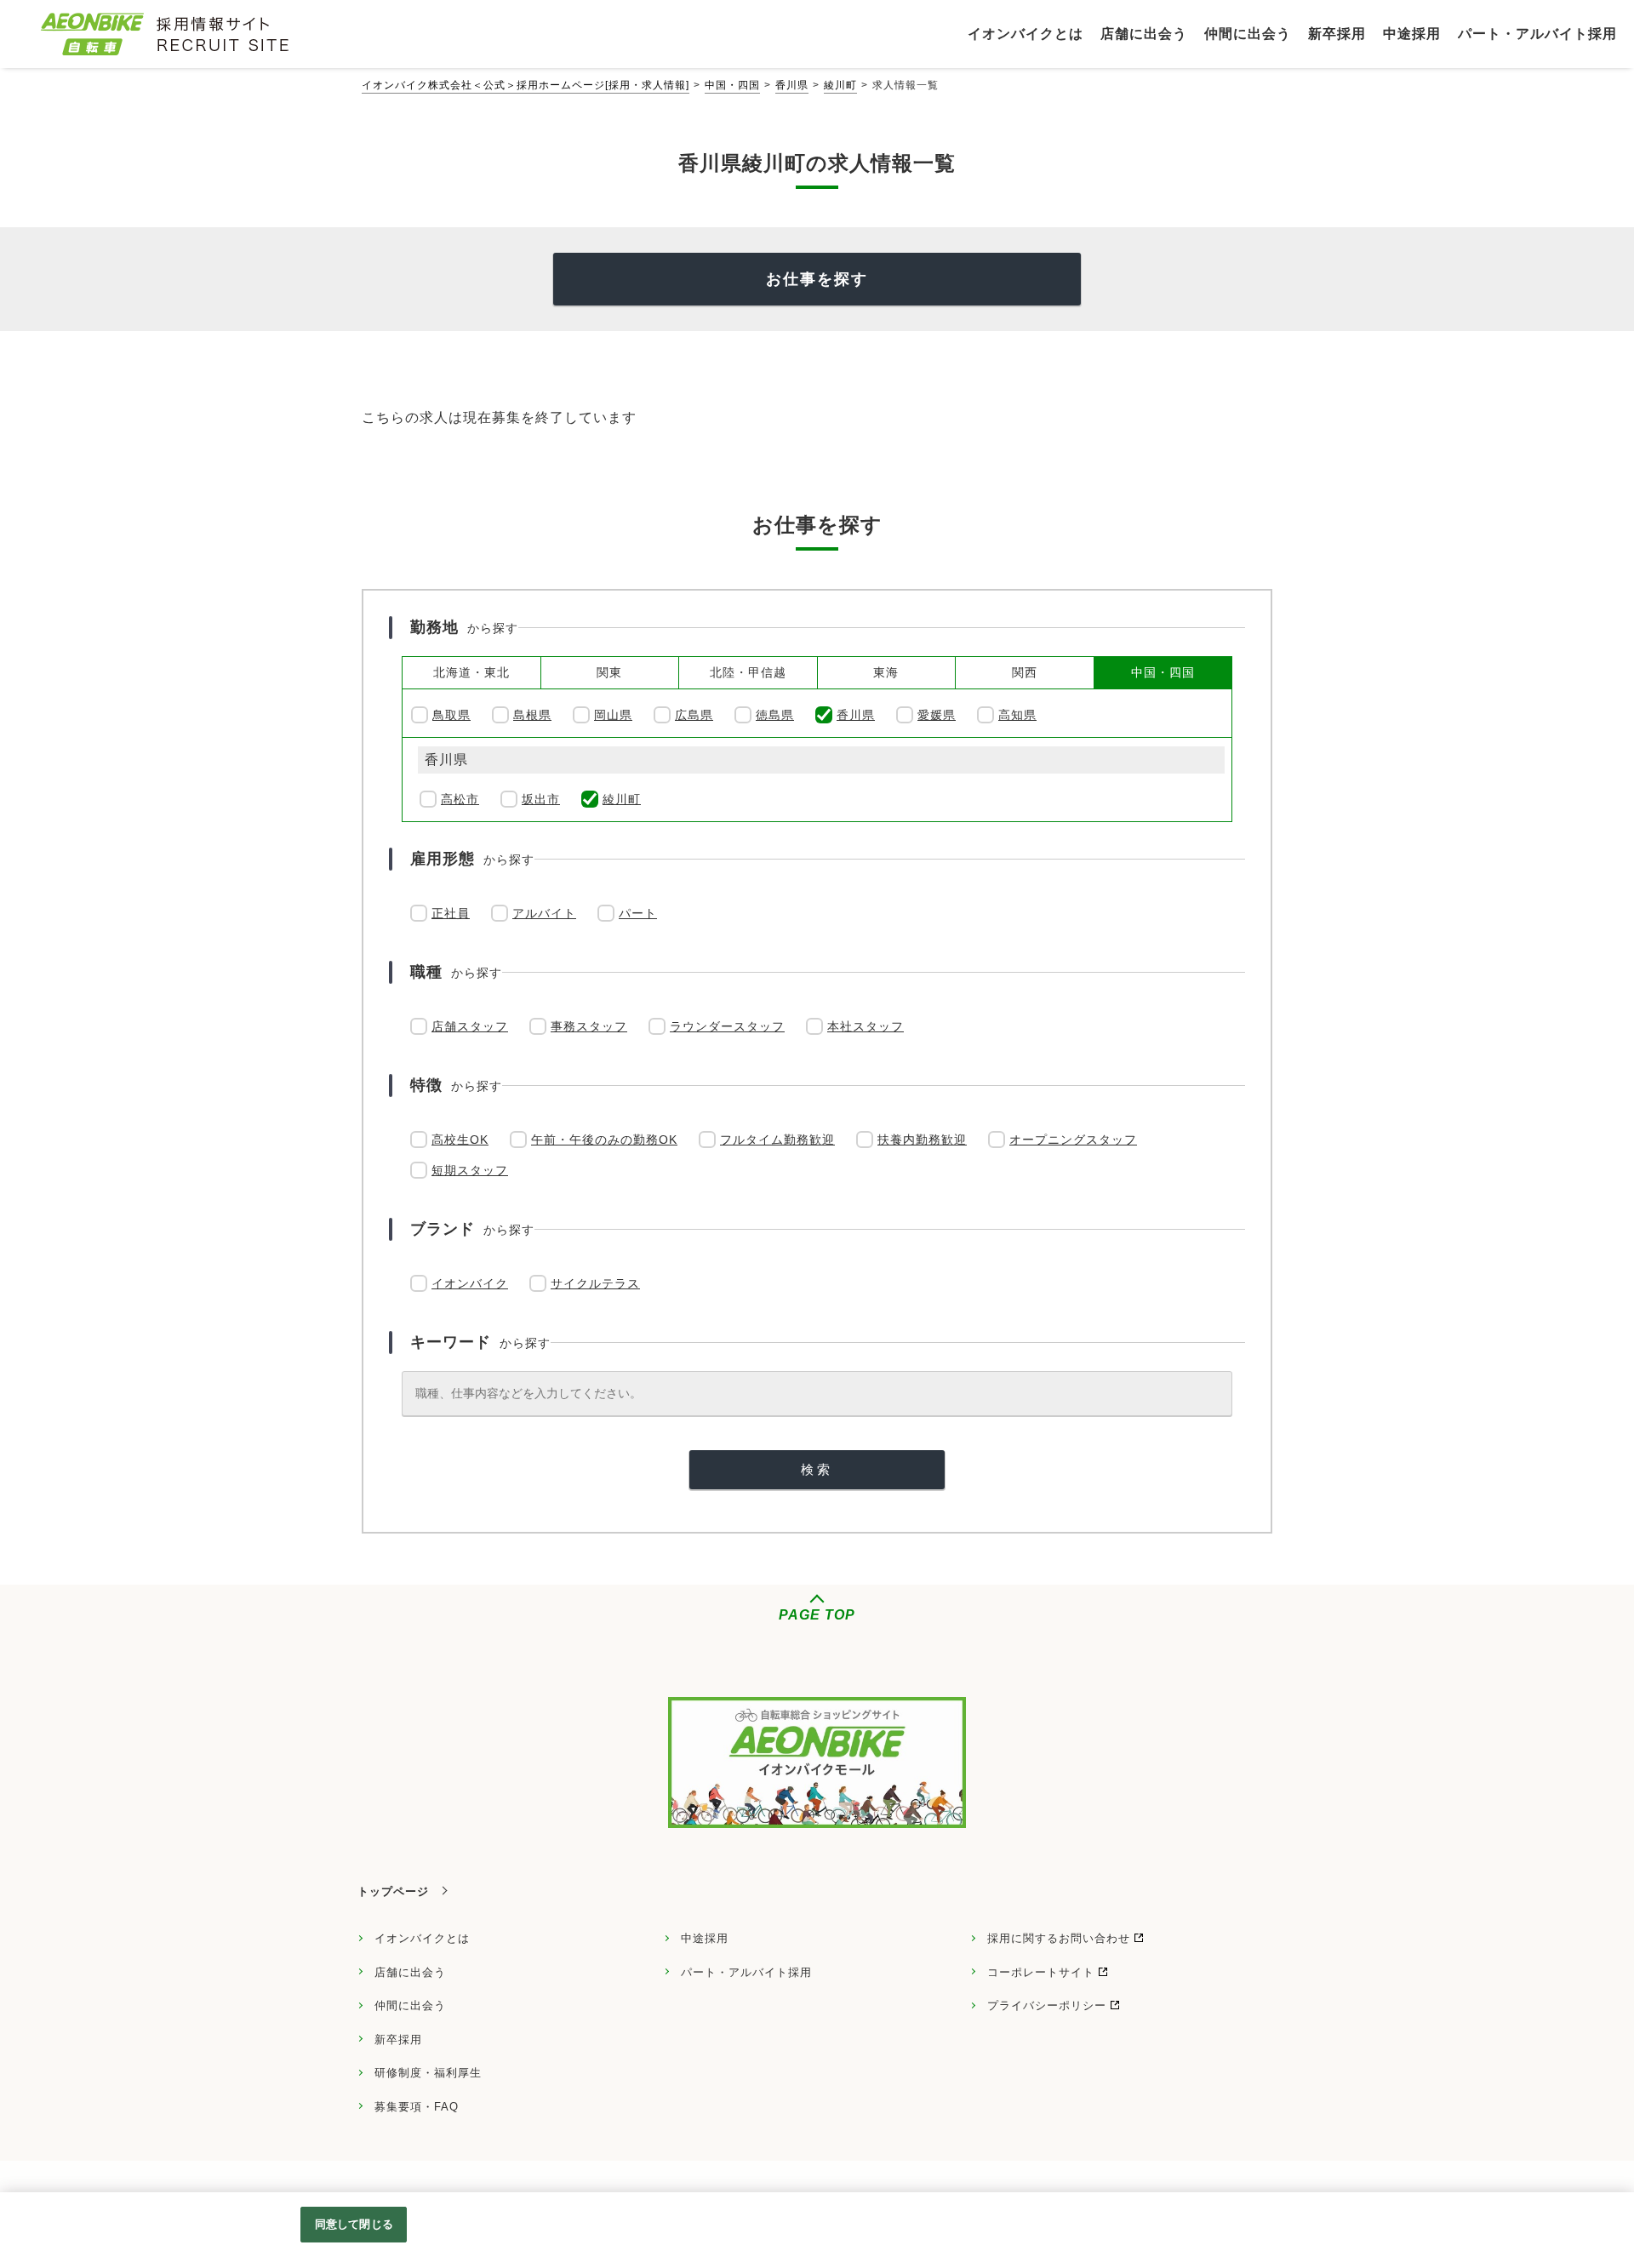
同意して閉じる (354, 2224)
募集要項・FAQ (417, 2107)
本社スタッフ (866, 1026)
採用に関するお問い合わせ (1059, 1938)
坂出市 (541, 799)
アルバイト (544, 913)
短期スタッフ (470, 1170)
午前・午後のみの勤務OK (604, 1140)
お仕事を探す (817, 279)
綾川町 (840, 85)
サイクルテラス (595, 1283)
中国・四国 (732, 85)
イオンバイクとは (422, 1938)
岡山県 (613, 715)
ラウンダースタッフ (727, 1026)
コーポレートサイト (1041, 1972)
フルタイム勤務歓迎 (777, 1140)
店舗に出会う (410, 1972)
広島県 (694, 715)
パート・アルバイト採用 (746, 1972)
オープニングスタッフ (1073, 1140)
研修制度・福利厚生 (428, 2073)
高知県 (1017, 715)
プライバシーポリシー (1047, 2005)
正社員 (451, 913)
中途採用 (705, 1938)
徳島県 (775, 715)
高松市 (460, 799)
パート (638, 913)
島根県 (532, 715)
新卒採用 (398, 2039)
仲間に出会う (410, 2005)
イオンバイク (470, 1283)
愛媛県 (937, 715)
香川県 (792, 85)
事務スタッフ (589, 1026)
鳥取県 (451, 715)
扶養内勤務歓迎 (922, 1140)
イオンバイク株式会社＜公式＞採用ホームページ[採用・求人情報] (526, 85)
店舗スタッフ (470, 1026)
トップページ (393, 1891)
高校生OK (460, 1140)
